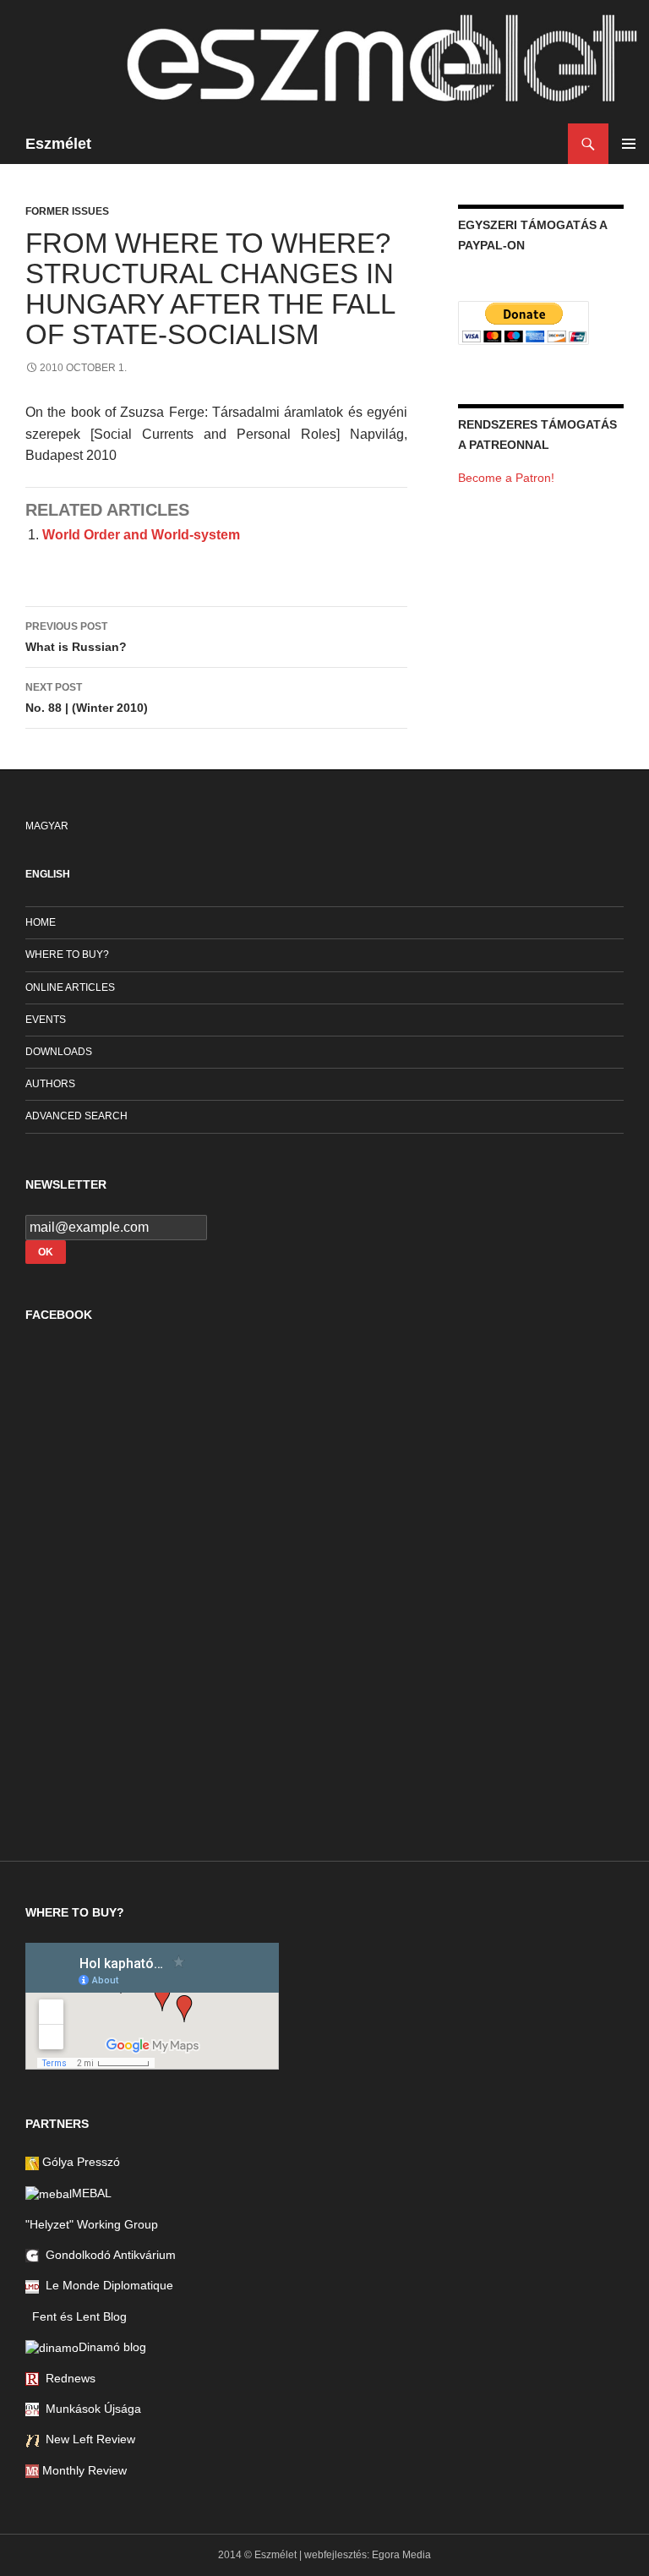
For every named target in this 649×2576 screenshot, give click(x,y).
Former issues (67, 211)
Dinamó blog (112, 2347)
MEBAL (92, 2193)
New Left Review (87, 2439)
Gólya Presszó (79, 2162)
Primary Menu (629, 144)
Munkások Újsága (90, 2409)
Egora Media (401, 2555)
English (48, 874)
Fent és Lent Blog (76, 2316)
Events (46, 1020)
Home (41, 922)
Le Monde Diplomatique (106, 2285)
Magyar (47, 826)
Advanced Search (76, 1116)
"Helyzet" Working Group (92, 2224)
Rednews (67, 2378)
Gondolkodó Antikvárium (107, 2255)
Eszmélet (58, 144)
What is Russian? (76, 637)
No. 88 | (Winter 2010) (87, 698)
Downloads (59, 1052)
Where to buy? (67, 954)
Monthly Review (83, 2470)
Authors (50, 1084)
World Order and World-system (141, 535)
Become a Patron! (506, 478)
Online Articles (70, 987)
